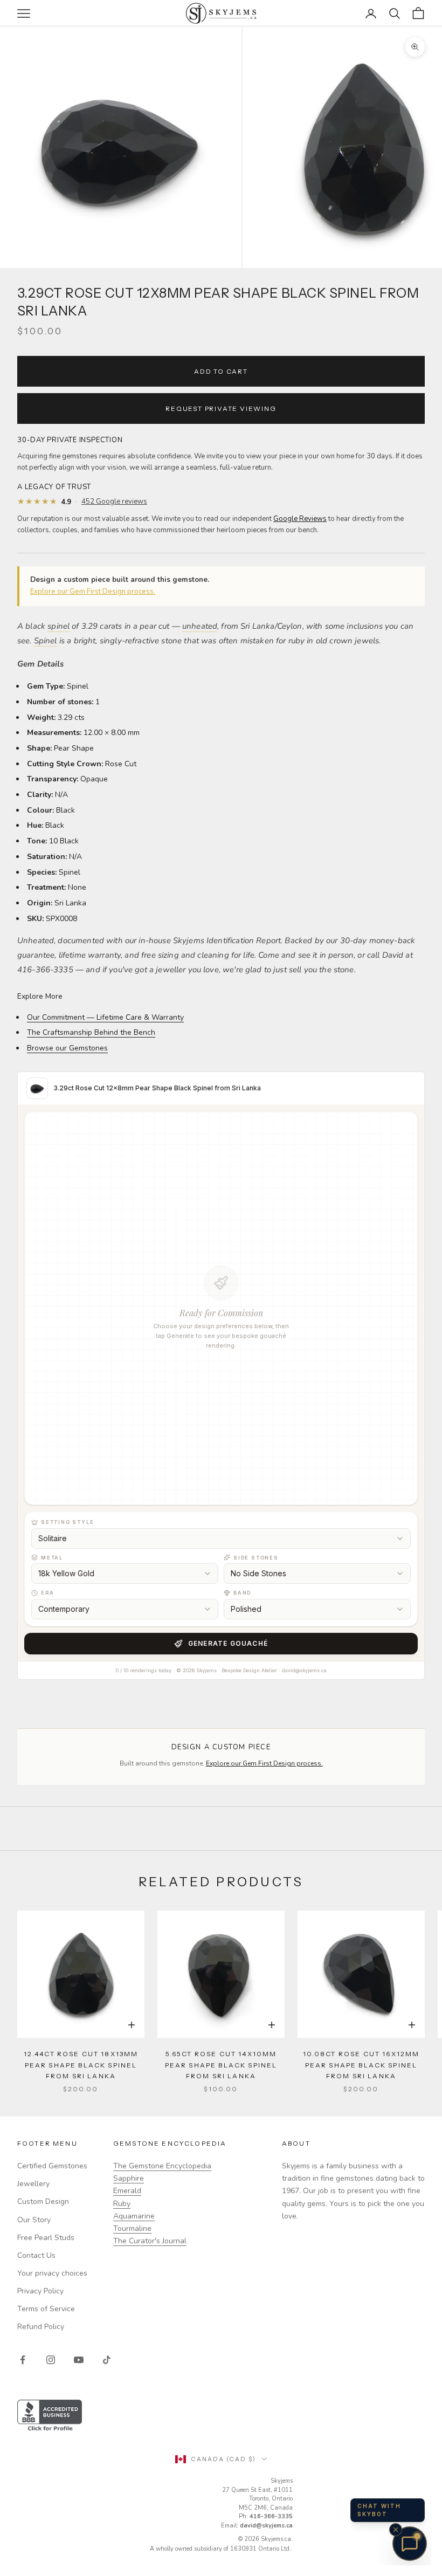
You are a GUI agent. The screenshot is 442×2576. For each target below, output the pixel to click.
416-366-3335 (271, 2516)
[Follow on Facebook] (23, 2360)
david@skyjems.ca (266, 2526)
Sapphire (129, 2178)
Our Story (34, 2220)
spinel (58, 626)
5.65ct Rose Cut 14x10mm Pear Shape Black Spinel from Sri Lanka (221, 2065)
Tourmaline (132, 2228)
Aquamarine (134, 2216)
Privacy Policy (40, 2291)
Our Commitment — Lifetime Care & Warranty (105, 1017)
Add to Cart (221, 371)
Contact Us (36, 2255)
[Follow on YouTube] (79, 2360)
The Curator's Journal (150, 2241)
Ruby (122, 2204)
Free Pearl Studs (46, 2238)
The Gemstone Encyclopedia (162, 2166)
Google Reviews (300, 519)
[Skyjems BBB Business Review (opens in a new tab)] (221, 2416)
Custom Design (43, 2201)
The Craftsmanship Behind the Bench (91, 1032)
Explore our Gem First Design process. (93, 592)
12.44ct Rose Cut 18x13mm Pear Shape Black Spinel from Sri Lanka (81, 2065)
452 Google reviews (114, 502)
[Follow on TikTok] (107, 2360)
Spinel (46, 641)
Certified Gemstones (52, 2166)
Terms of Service (46, 2309)
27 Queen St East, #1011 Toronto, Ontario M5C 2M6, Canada (257, 2499)
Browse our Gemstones (67, 1048)
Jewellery (33, 2184)
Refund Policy (41, 2327)
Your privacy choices (52, 2273)
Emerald (127, 2191)
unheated (200, 626)
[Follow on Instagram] (51, 2360)
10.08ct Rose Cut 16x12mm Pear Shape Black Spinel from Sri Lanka (361, 2065)
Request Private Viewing (221, 408)
